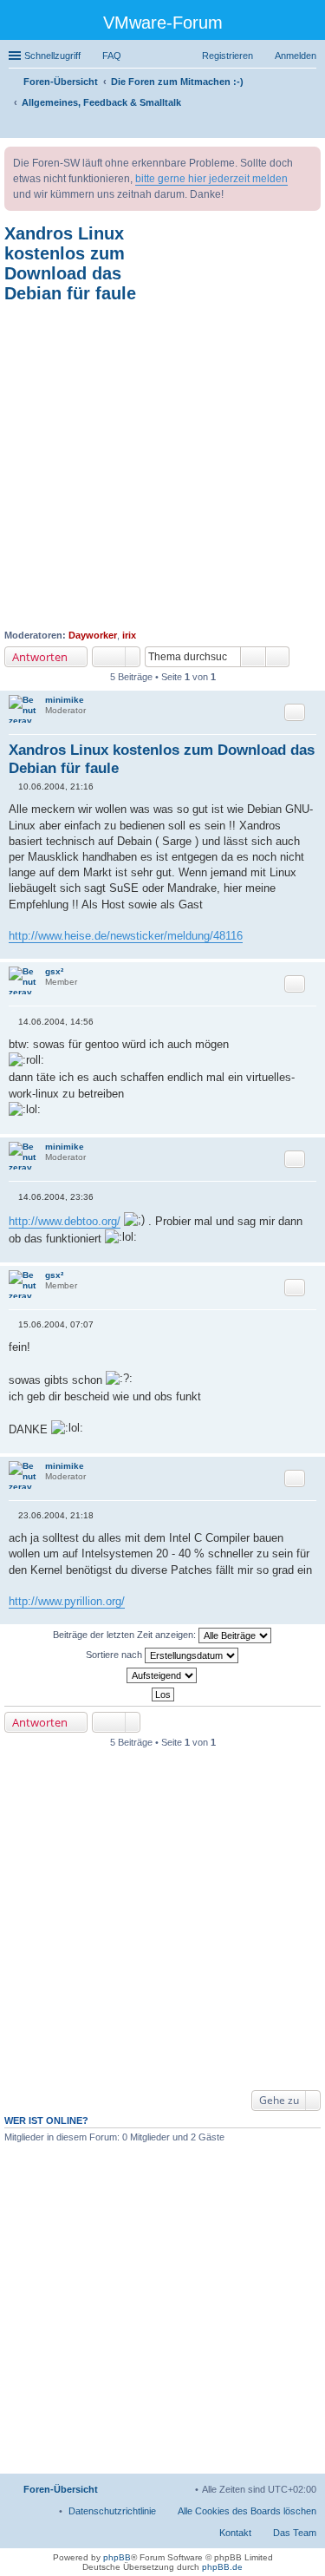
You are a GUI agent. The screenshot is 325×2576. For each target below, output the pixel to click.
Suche (253, 657)
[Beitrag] (13, 787)
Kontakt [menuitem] (235, 2533)
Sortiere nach (115, 1655)
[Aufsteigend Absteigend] (162, 1675)
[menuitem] (112, 2511)
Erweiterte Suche (278, 657)
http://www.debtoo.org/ (65, 1221)
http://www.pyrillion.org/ (67, 1601)
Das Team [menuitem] (295, 2533)
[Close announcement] (307, 161)
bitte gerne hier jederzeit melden (211, 179)
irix (129, 635)
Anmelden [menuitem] (296, 56)
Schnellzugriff (52, 56)
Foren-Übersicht (61, 2489)
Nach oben (312, 950)
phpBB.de (222, 2567)
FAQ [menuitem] (112, 56)
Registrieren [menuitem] (227, 56)
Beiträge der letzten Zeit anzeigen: (126, 1635)
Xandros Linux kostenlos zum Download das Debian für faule (70, 263)
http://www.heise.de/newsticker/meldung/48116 (126, 936)
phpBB (117, 2557)
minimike (65, 700)
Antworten (40, 657)
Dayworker (93, 635)
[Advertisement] (162, 466)
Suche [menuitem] (311, 127)
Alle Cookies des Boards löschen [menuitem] (247, 2511)
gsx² (54, 971)
